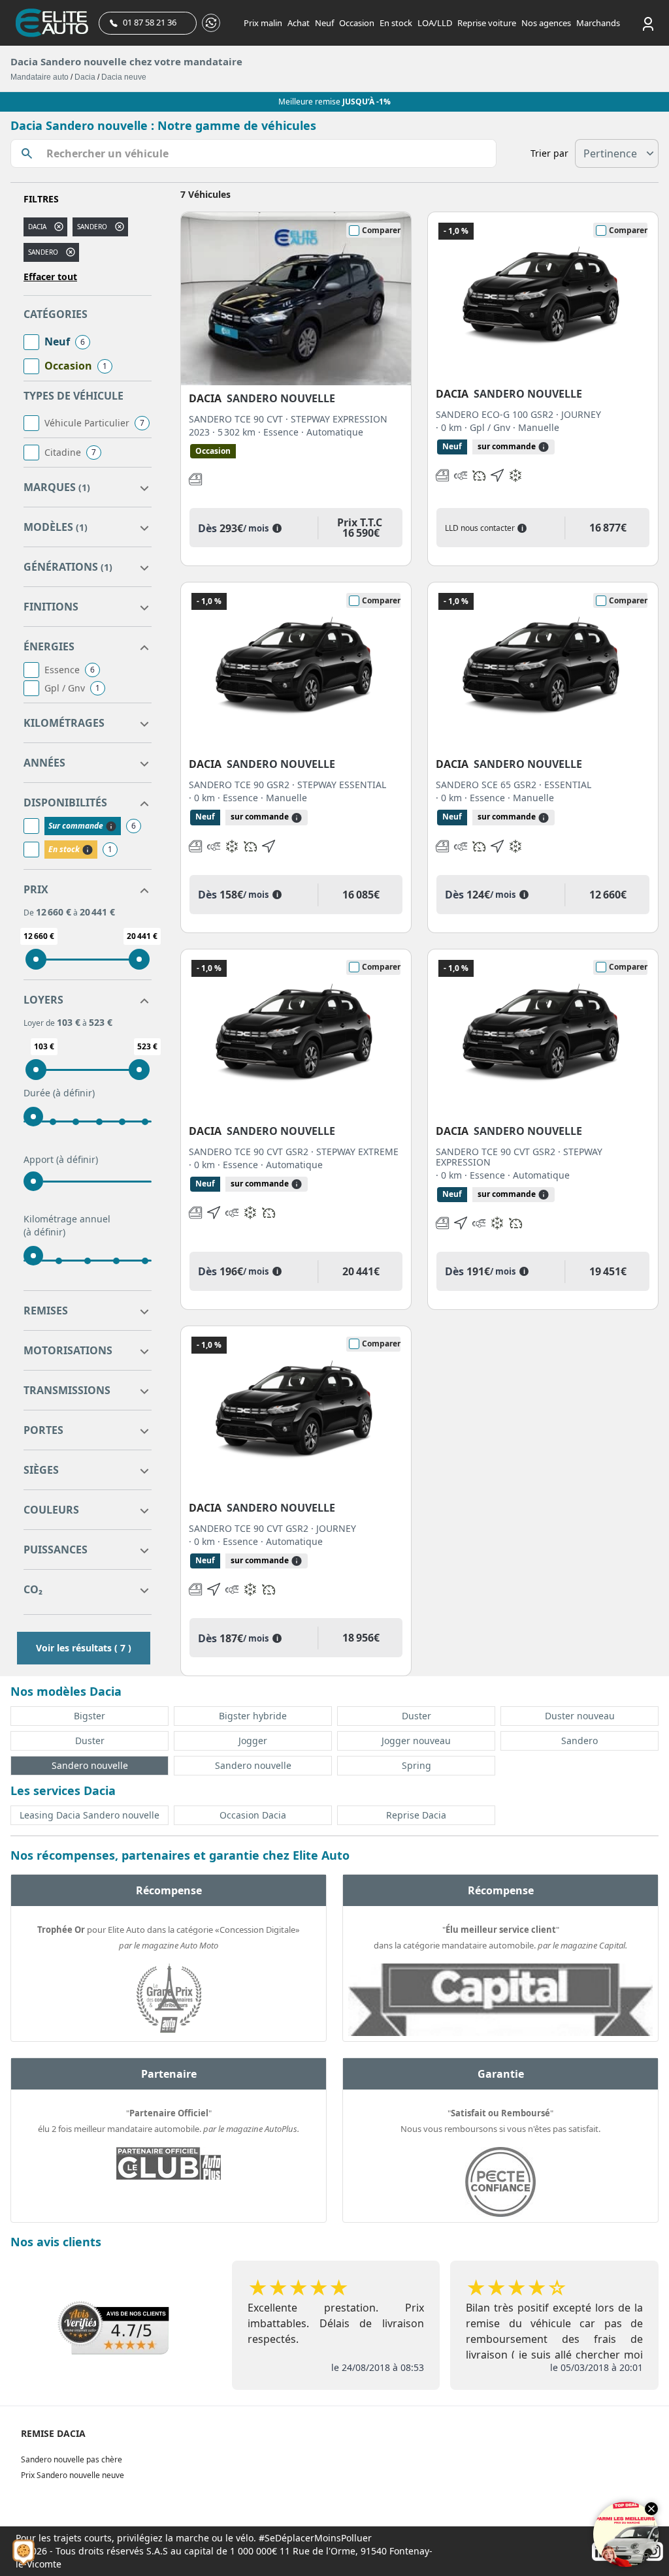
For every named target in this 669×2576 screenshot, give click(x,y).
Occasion (357, 23)
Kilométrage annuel (67, 1225)
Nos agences (546, 23)
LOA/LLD (435, 23)
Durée (59, 1093)
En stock (396, 23)
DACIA (37, 227)
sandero (92, 227)
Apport (61, 1159)
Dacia (85, 77)
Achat (299, 23)
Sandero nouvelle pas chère (72, 2459)
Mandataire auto (40, 77)
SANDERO (43, 252)
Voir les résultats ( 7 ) (84, 1648)
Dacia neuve (124, 77)
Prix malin (263, 23)
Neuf (324, 23)
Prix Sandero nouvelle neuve (73, 2475)
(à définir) (74, 1093)
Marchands (598, 23)
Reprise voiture (487, 23)
